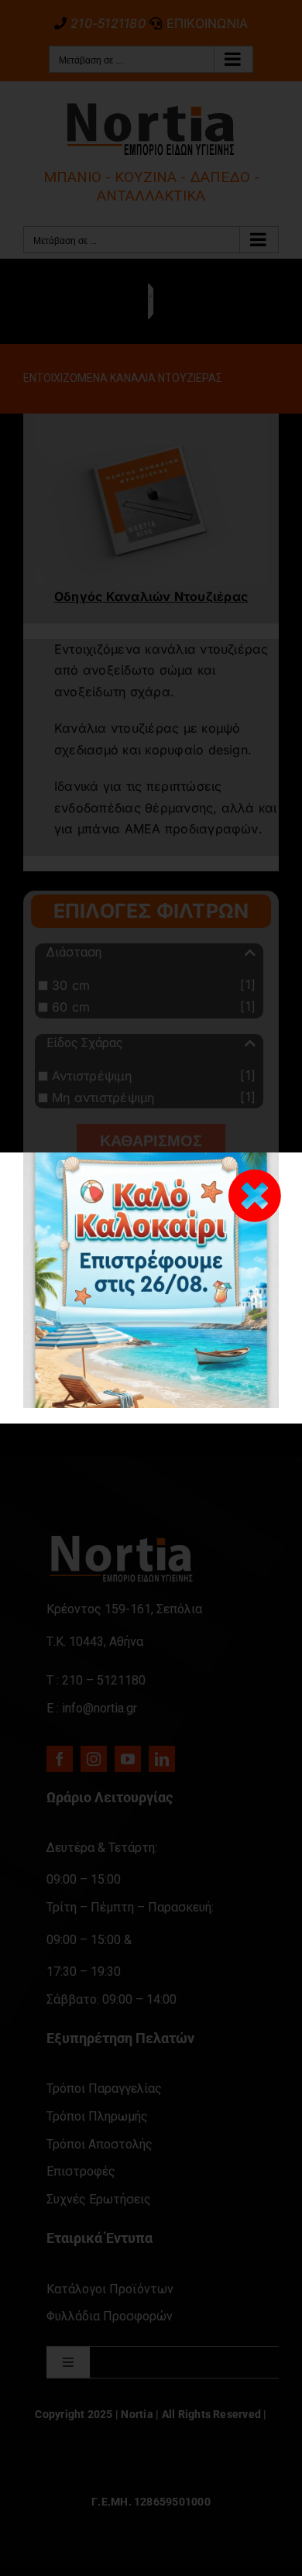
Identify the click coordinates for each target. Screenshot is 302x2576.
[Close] (255, 1196)
